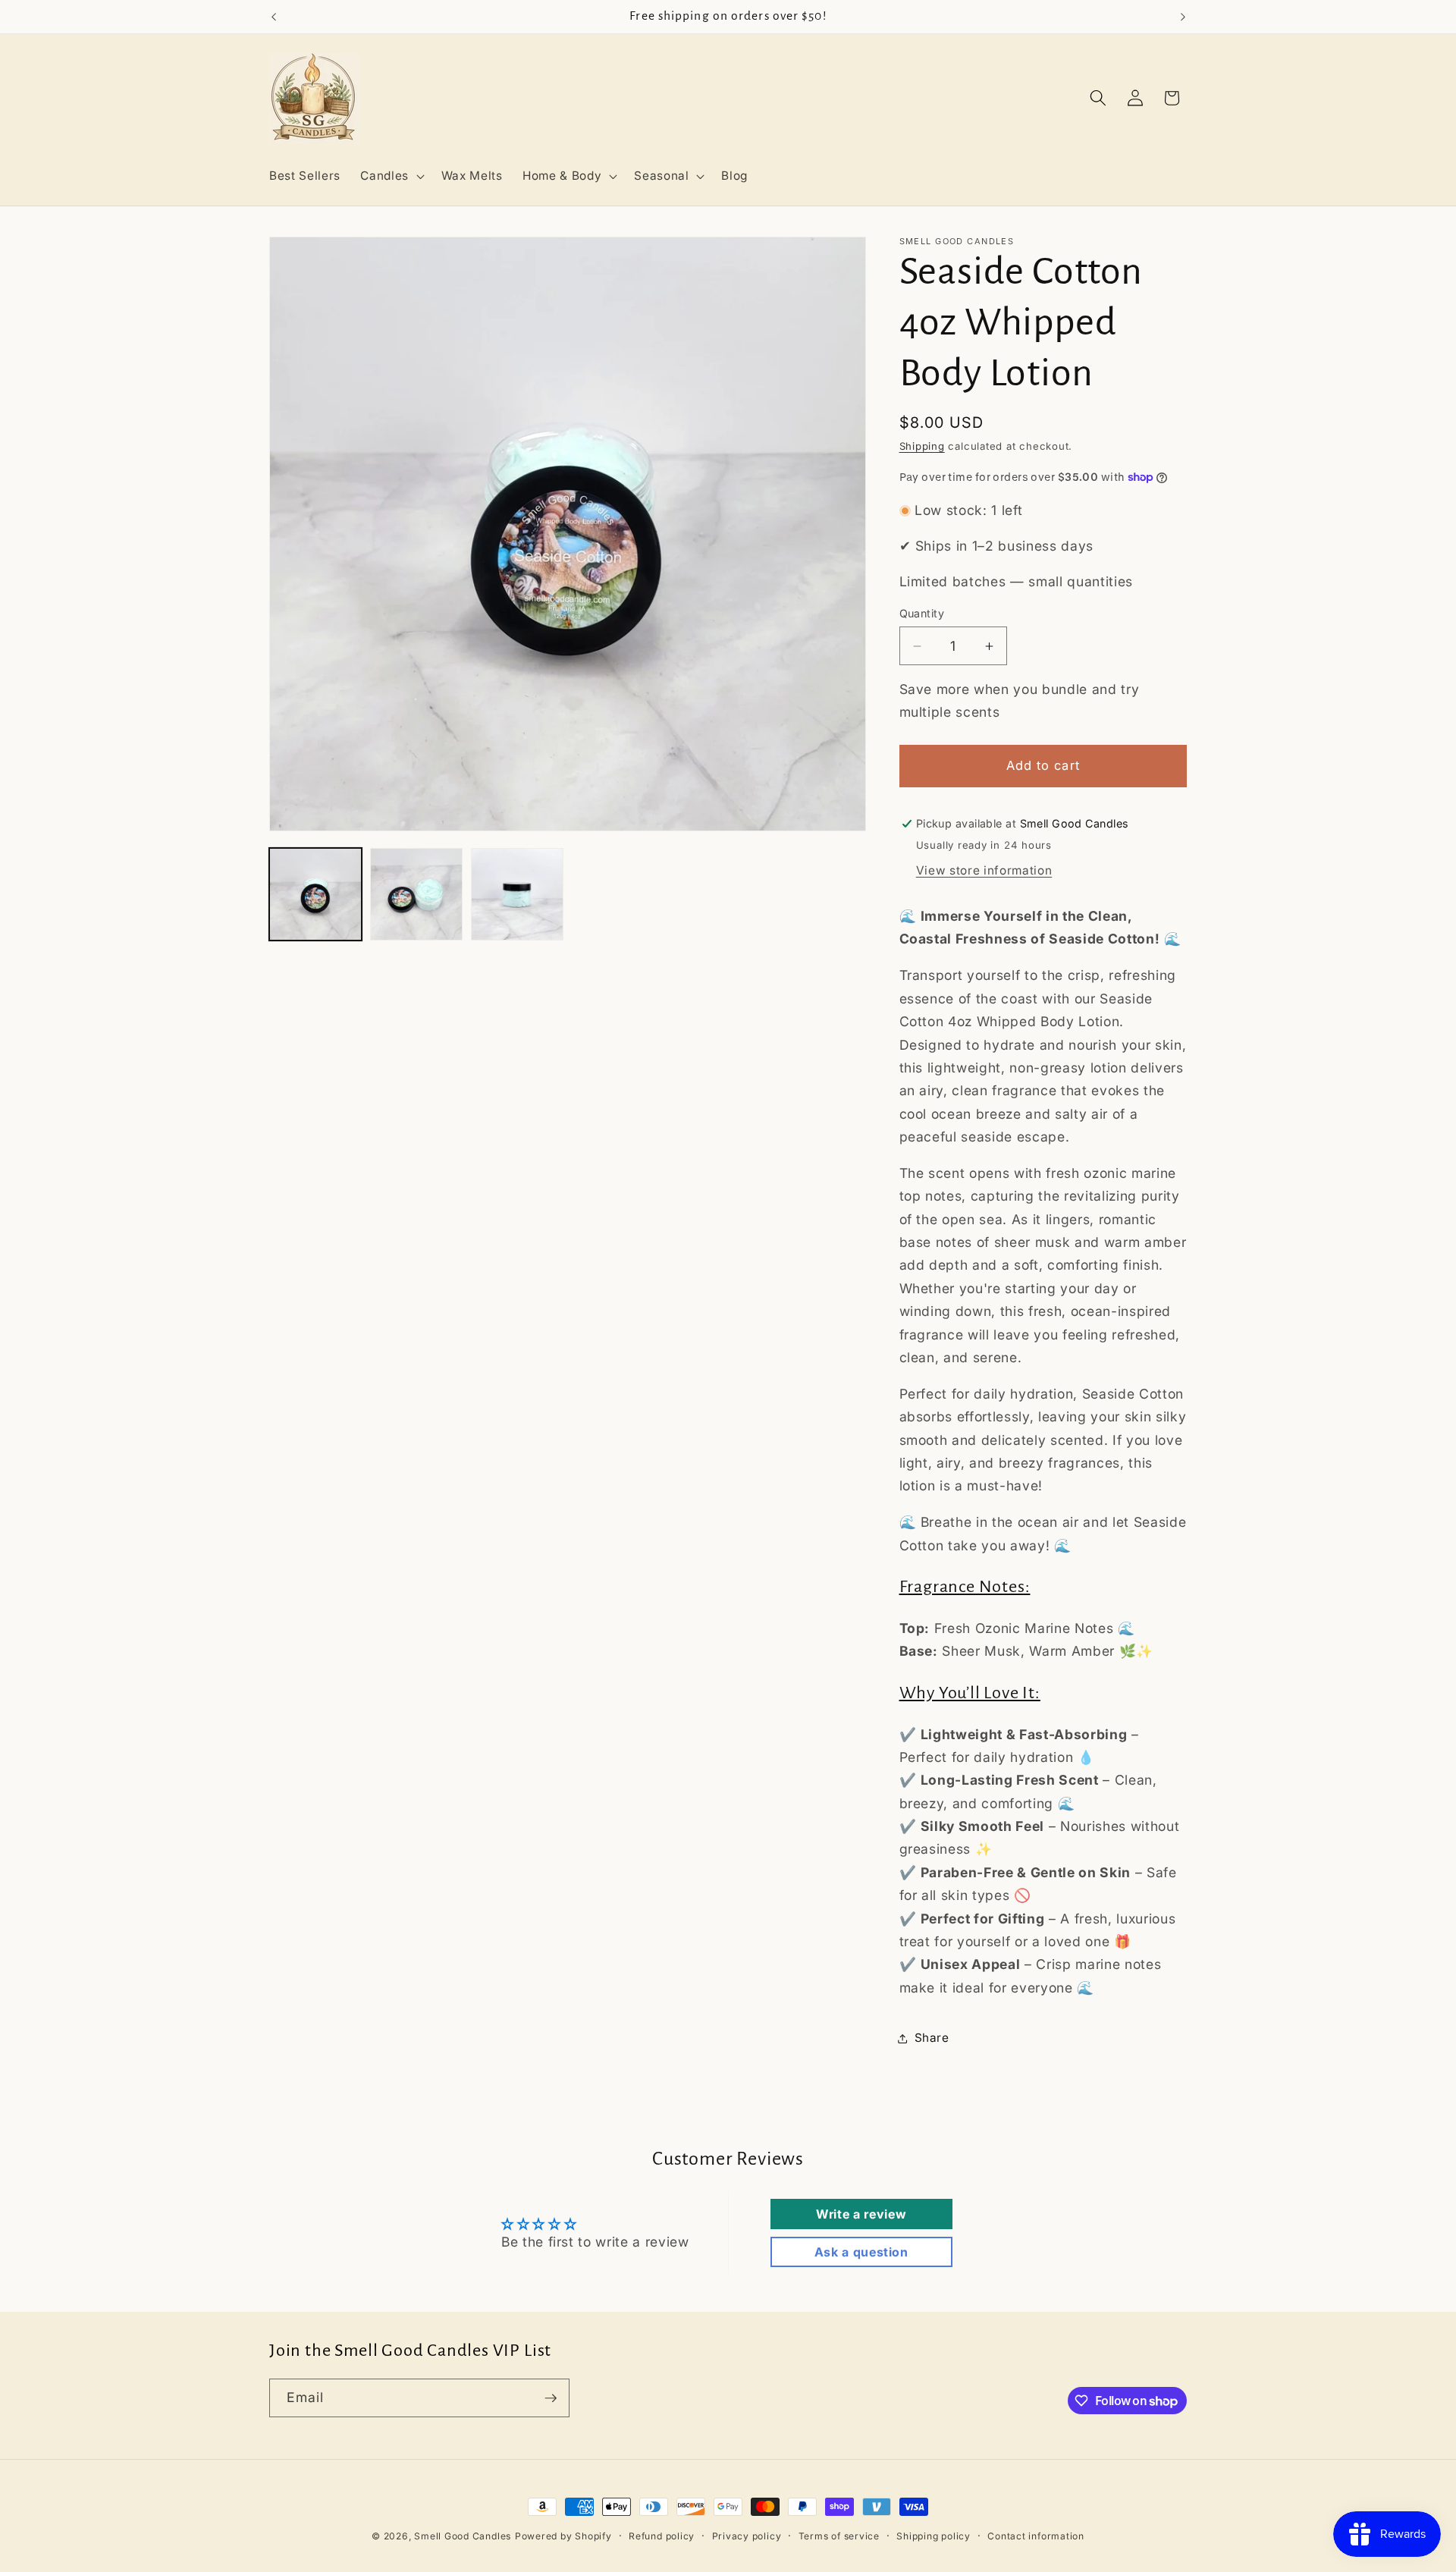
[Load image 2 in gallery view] (416, 894)
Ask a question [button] (861, 2252)
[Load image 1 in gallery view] (315, 894)
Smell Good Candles (463, 2536)
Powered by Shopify (563, 2536)
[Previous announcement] (274, 17)
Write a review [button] (861, 2214)
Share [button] (932, 2038)
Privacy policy (747, 2536)
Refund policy (662, 2536)
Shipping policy (934, 2536)
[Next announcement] (1183, 17)
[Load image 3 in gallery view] (517, 894)
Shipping (922, 446)
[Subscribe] (551, 2398)
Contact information (1036, 2536)
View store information (984, 870)
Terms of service (839, 2536)
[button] (391, 176)
